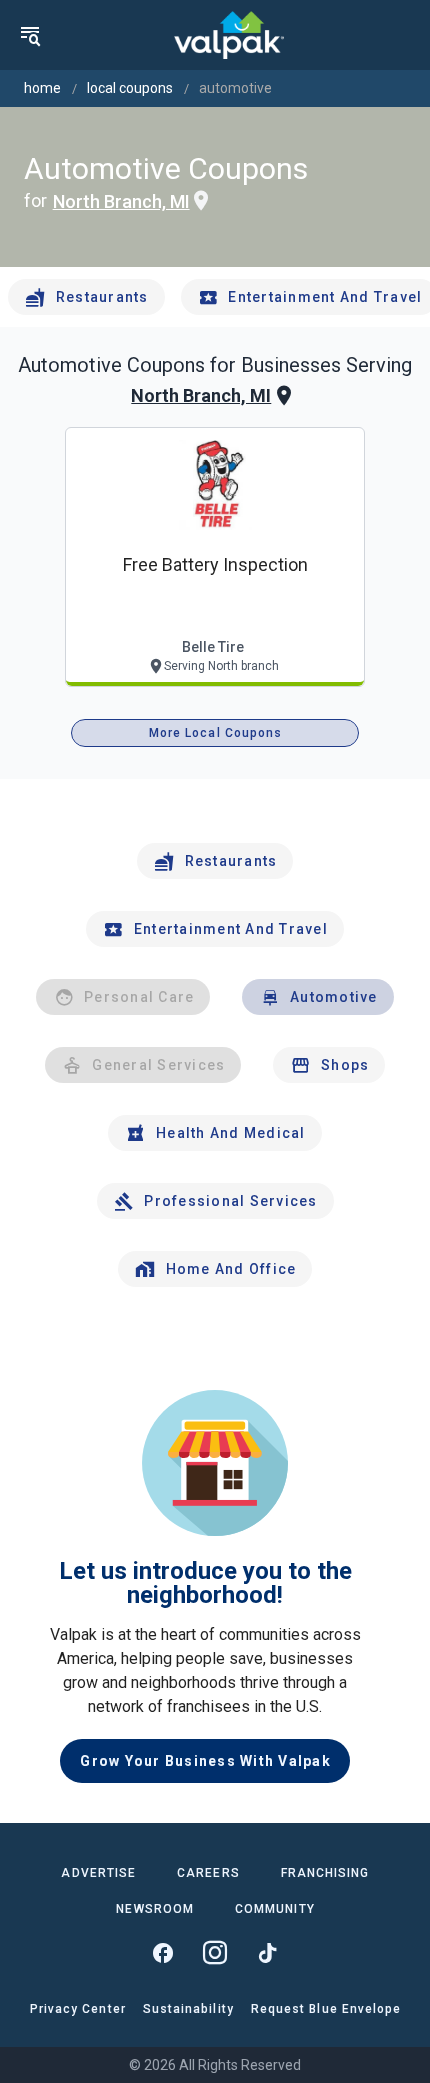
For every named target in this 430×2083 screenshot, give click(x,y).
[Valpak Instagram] (215, 1953)
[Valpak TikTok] (267, 1953)
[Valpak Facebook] (163, 1953)
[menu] (30, 35)
